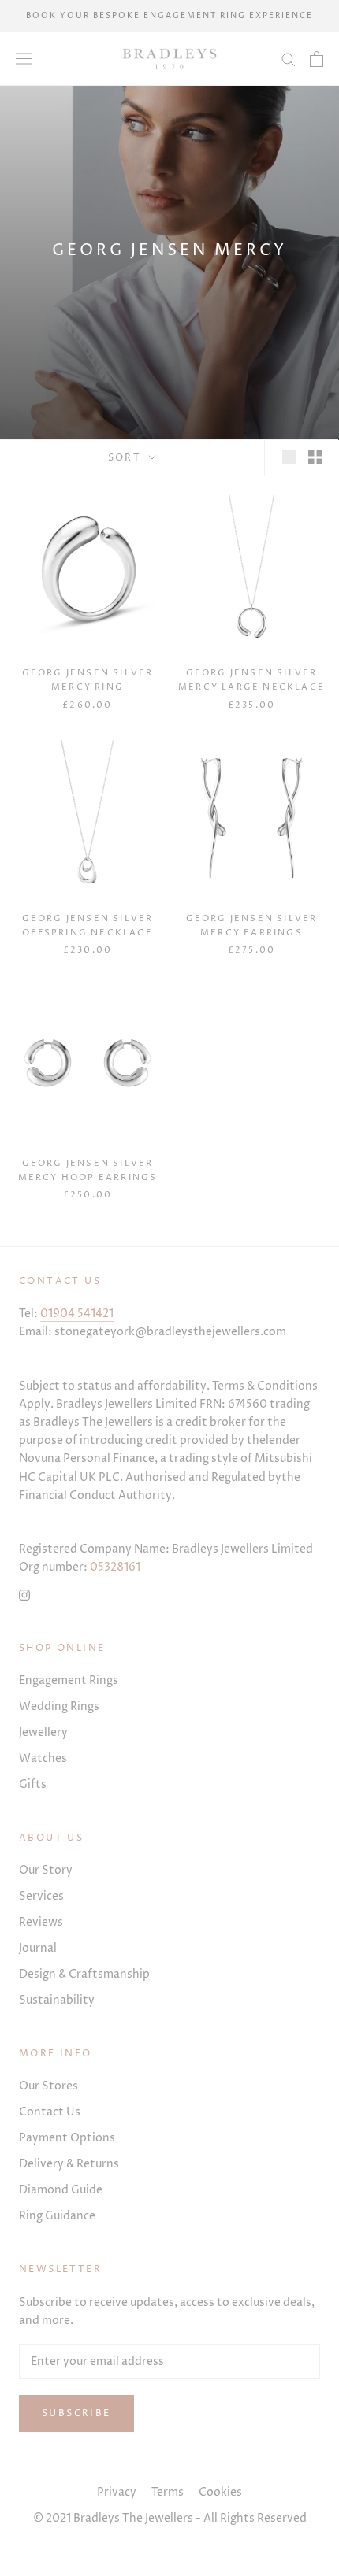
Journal (38, 1948)
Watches (43, 1758)
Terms (168, 2492)
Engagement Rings (69, 1680)
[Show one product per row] (289, 457)
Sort (127, 458)
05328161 (115, 1567)
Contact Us (50, 2112)
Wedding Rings (59, 1706)
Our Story (46, 1870)
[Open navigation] (24, 59)
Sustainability (57, 2000)
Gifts (33, 1784)
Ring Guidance (57, 2216)
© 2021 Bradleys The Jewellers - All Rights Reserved (170, 2518)
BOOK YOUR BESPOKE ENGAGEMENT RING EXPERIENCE (169, 16)
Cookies (220, 2492)
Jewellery (43, 1732)
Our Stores (48, 2086)
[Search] (289, 59)
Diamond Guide (61, 2190)
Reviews (41, 1922)
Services (41, 1896)
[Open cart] (317, 59)
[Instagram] (24, 1594)
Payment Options (67, 2138)
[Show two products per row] (315, 457)
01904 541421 (77, 1314)
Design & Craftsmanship (84, 1974)
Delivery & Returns (69, 2164)
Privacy (117, 2492)
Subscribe (76, 2413)
